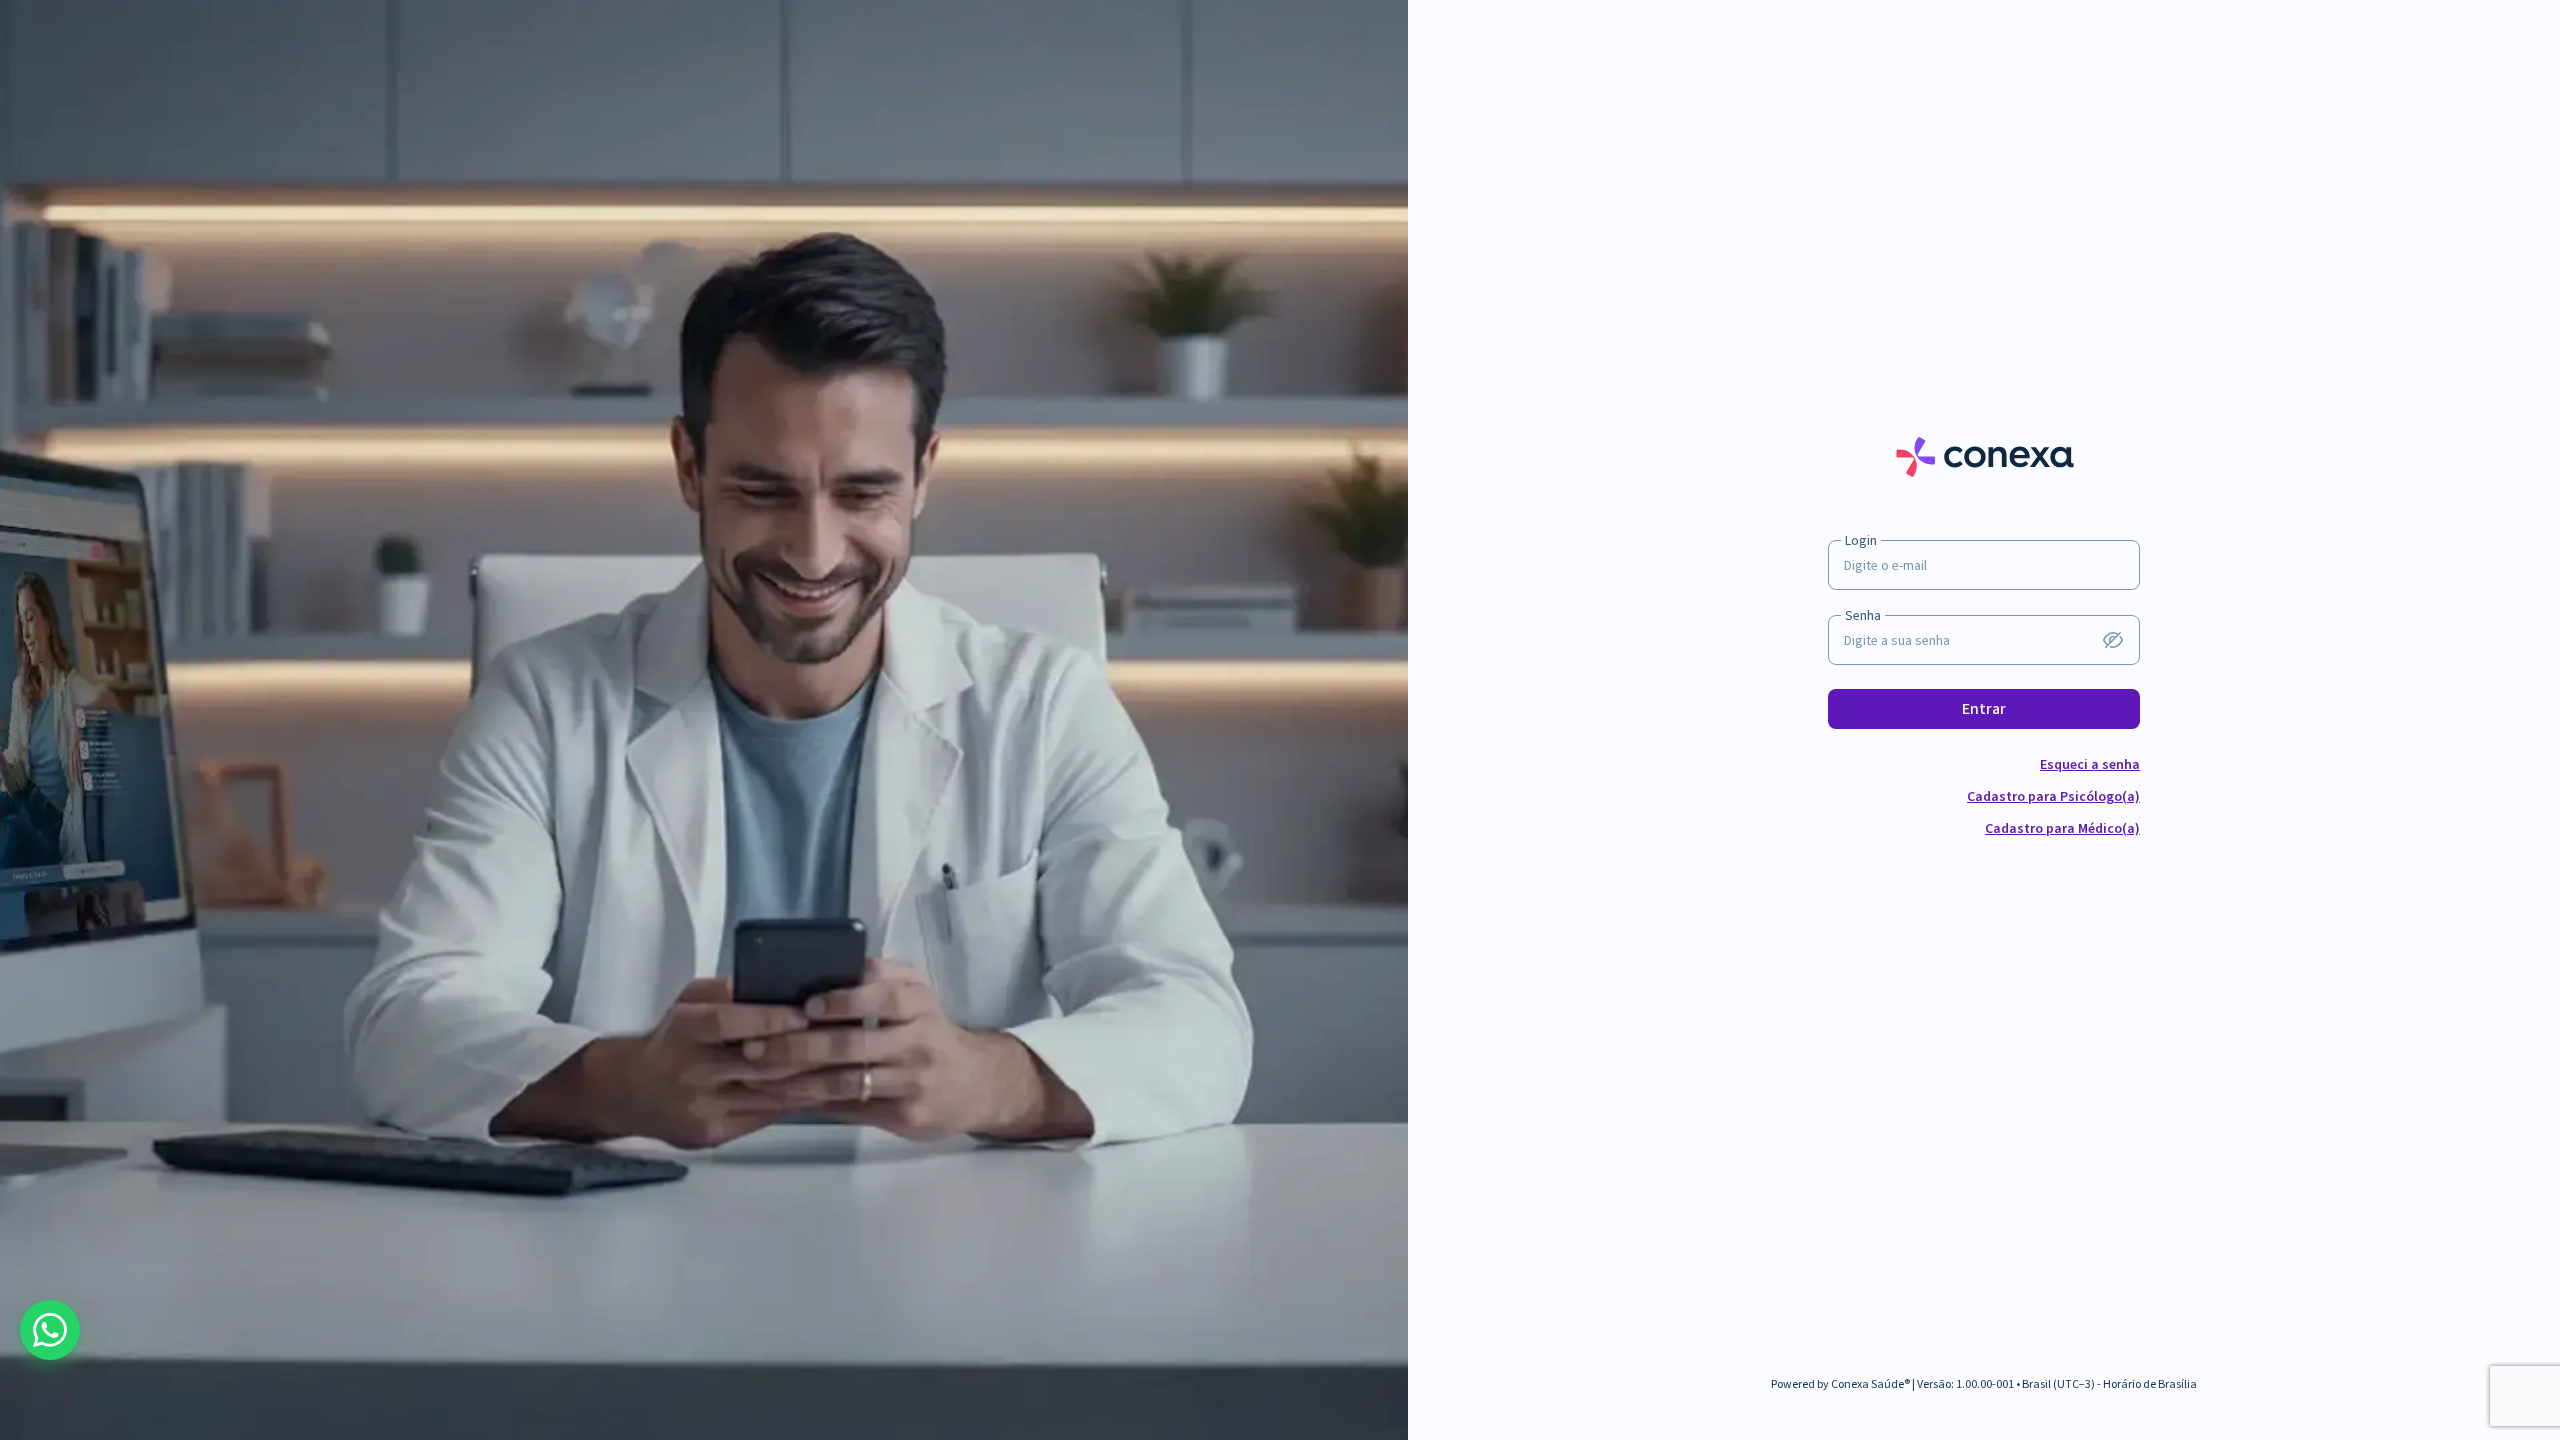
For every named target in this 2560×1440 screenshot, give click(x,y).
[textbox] (1984, 641)
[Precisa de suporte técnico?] (50, 1330)
